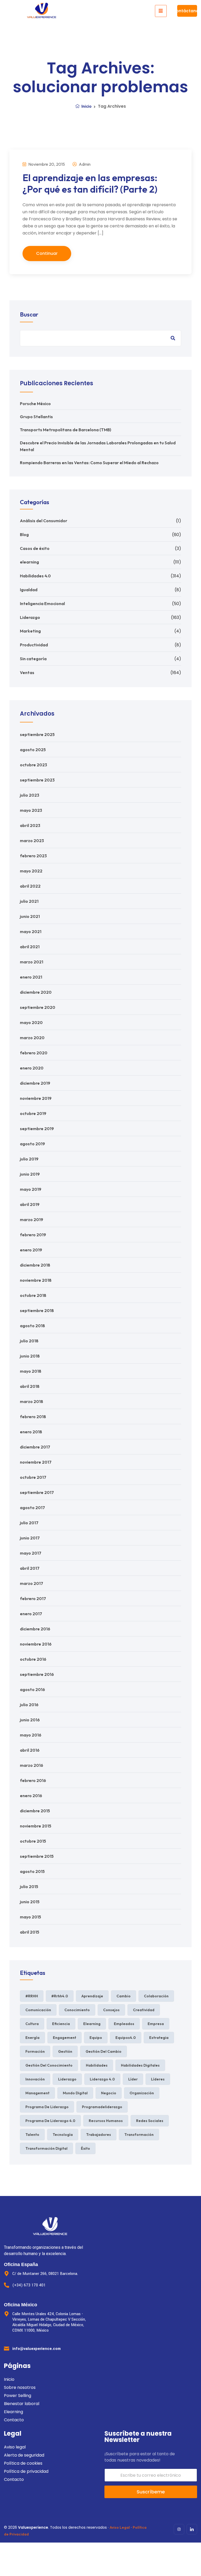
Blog (24, 534)
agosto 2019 (32, 1144)
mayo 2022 (31, 871)
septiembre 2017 (37, 1492)
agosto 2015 (32, 1871)
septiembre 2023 (37, 780)
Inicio (86, 106)
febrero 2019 (33, 1235)
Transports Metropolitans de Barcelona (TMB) (66, 430)
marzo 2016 (32, 1765)
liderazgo (67, 2079)
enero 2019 (31, 1250)
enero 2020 (32, 1068)
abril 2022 (30, 886)
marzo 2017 (32, 1583)
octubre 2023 (33, 765)
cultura (32, 2024)
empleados (124, 2024)
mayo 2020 (31, 1022)
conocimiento (77, 2010)
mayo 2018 (31, 1371)
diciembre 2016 (35, 1629)
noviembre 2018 (36, 1280)
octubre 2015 (33, 1841)
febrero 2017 (33, 1598)
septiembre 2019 (37, 1129)
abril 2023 (30, 825)
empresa (156, 2024)
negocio (109, 2093)
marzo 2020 (32, 1038)
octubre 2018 (33, 1295)
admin (84, 164)
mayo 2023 (31, 810)
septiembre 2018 (37, 1310)
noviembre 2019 (36, 1098)
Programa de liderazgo (47, 2107)
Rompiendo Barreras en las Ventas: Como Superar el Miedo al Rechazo (89, 463)
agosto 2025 (33, 750)
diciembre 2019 (35, 1083)
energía (32, 2038)
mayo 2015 (30, 1917)
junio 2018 (30, 1356)
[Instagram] (179, 2529)
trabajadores (99, 2135)
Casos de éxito (35, 548)
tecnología (63, 2135)
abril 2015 (30, 1932)
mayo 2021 (31, 931)
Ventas (27, 672)
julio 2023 (30, 795)
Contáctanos (187, 11)
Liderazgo (30, 617)
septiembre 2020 (38, 1007)
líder (133, 2079)
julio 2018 (29, 1341)
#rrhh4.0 (60, 1996)
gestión (65, 2051)
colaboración (156, 1996)
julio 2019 (29, 1159)
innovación (35, 2079)
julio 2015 (29, 1887)
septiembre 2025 (37, 734)
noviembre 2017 (36, 1462)
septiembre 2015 (37, 1856)
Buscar (29, 314)
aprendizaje (92, 1996)
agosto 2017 (32, 1508)
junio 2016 (30, 1720)
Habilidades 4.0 (35, 576)
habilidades (97, 2065)
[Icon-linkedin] (192, 2529)
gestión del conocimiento (49, 2065)
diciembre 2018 (35, 1265)
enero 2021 (31, 977)
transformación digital (46, 2148)
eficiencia (61, 2024)
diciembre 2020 (36, 992)
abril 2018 (30, 1386)
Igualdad (29, 590)
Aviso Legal (120, 2527)
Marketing (30, 631)
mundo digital (75, 2093)
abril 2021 (30, 947)
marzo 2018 (32, 1401)
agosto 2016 (32, 1689)
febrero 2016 (33, 1780)
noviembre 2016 (36, 1644)
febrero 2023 (33, 856)
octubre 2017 (33, 1477)
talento (32, 2135)
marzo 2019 (32, 1220)
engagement (65, 2038)
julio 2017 (29, 1523)
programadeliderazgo (102, 2107)
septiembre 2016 (37, 1674)
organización (142, 2093)
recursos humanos (106, 2121)
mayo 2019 (31, 1189)
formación (35, 2051)
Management (37, 2093)
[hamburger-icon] (161, 11)
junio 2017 (30, 1538)
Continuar (47, 253)
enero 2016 (31, 1796)
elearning (29, 562)
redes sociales (150, 2121)
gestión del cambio (104, 2051)
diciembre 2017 (35, 1447)
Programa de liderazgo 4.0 (50, 2121)
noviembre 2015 (36, 1826)
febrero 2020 (34, 1053)
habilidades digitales (140, 2065)
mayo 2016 (31, 1735)
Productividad (34, 645)
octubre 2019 (33, 1113)
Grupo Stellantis (36, 417)
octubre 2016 (33, 1659)
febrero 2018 (33, 1417)
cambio (124, 1996)
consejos (111, 2010)
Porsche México (35, 404)
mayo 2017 (31, 1553)
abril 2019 (30, 1204)
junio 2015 (30, 1902)
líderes (158, 2079)
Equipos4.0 (126, 2038)
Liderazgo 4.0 (102, 2079)
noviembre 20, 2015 (46, 164)
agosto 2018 (32, 1326)
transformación (139, 2135)
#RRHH (32, 1996)
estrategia (159, 2038)
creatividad (144, 2010)
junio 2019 (30, 1174)
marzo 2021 (32, 962)
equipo (96, 2038)
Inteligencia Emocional (42, 603)
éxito (85, 2148)
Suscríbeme (151, 2492)
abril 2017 (30, 1568)
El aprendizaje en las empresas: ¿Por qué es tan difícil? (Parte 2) (90, 183)
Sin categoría (33, 659)
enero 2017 (31, 1614)
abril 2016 (30, 1750)
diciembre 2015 (35, 1811)
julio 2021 (29, 901)
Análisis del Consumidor (44, 521)
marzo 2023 (32, 841)
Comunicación (38, 2010)
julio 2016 (29, 1705)
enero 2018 (31, 1432)
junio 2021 (30, 916)
